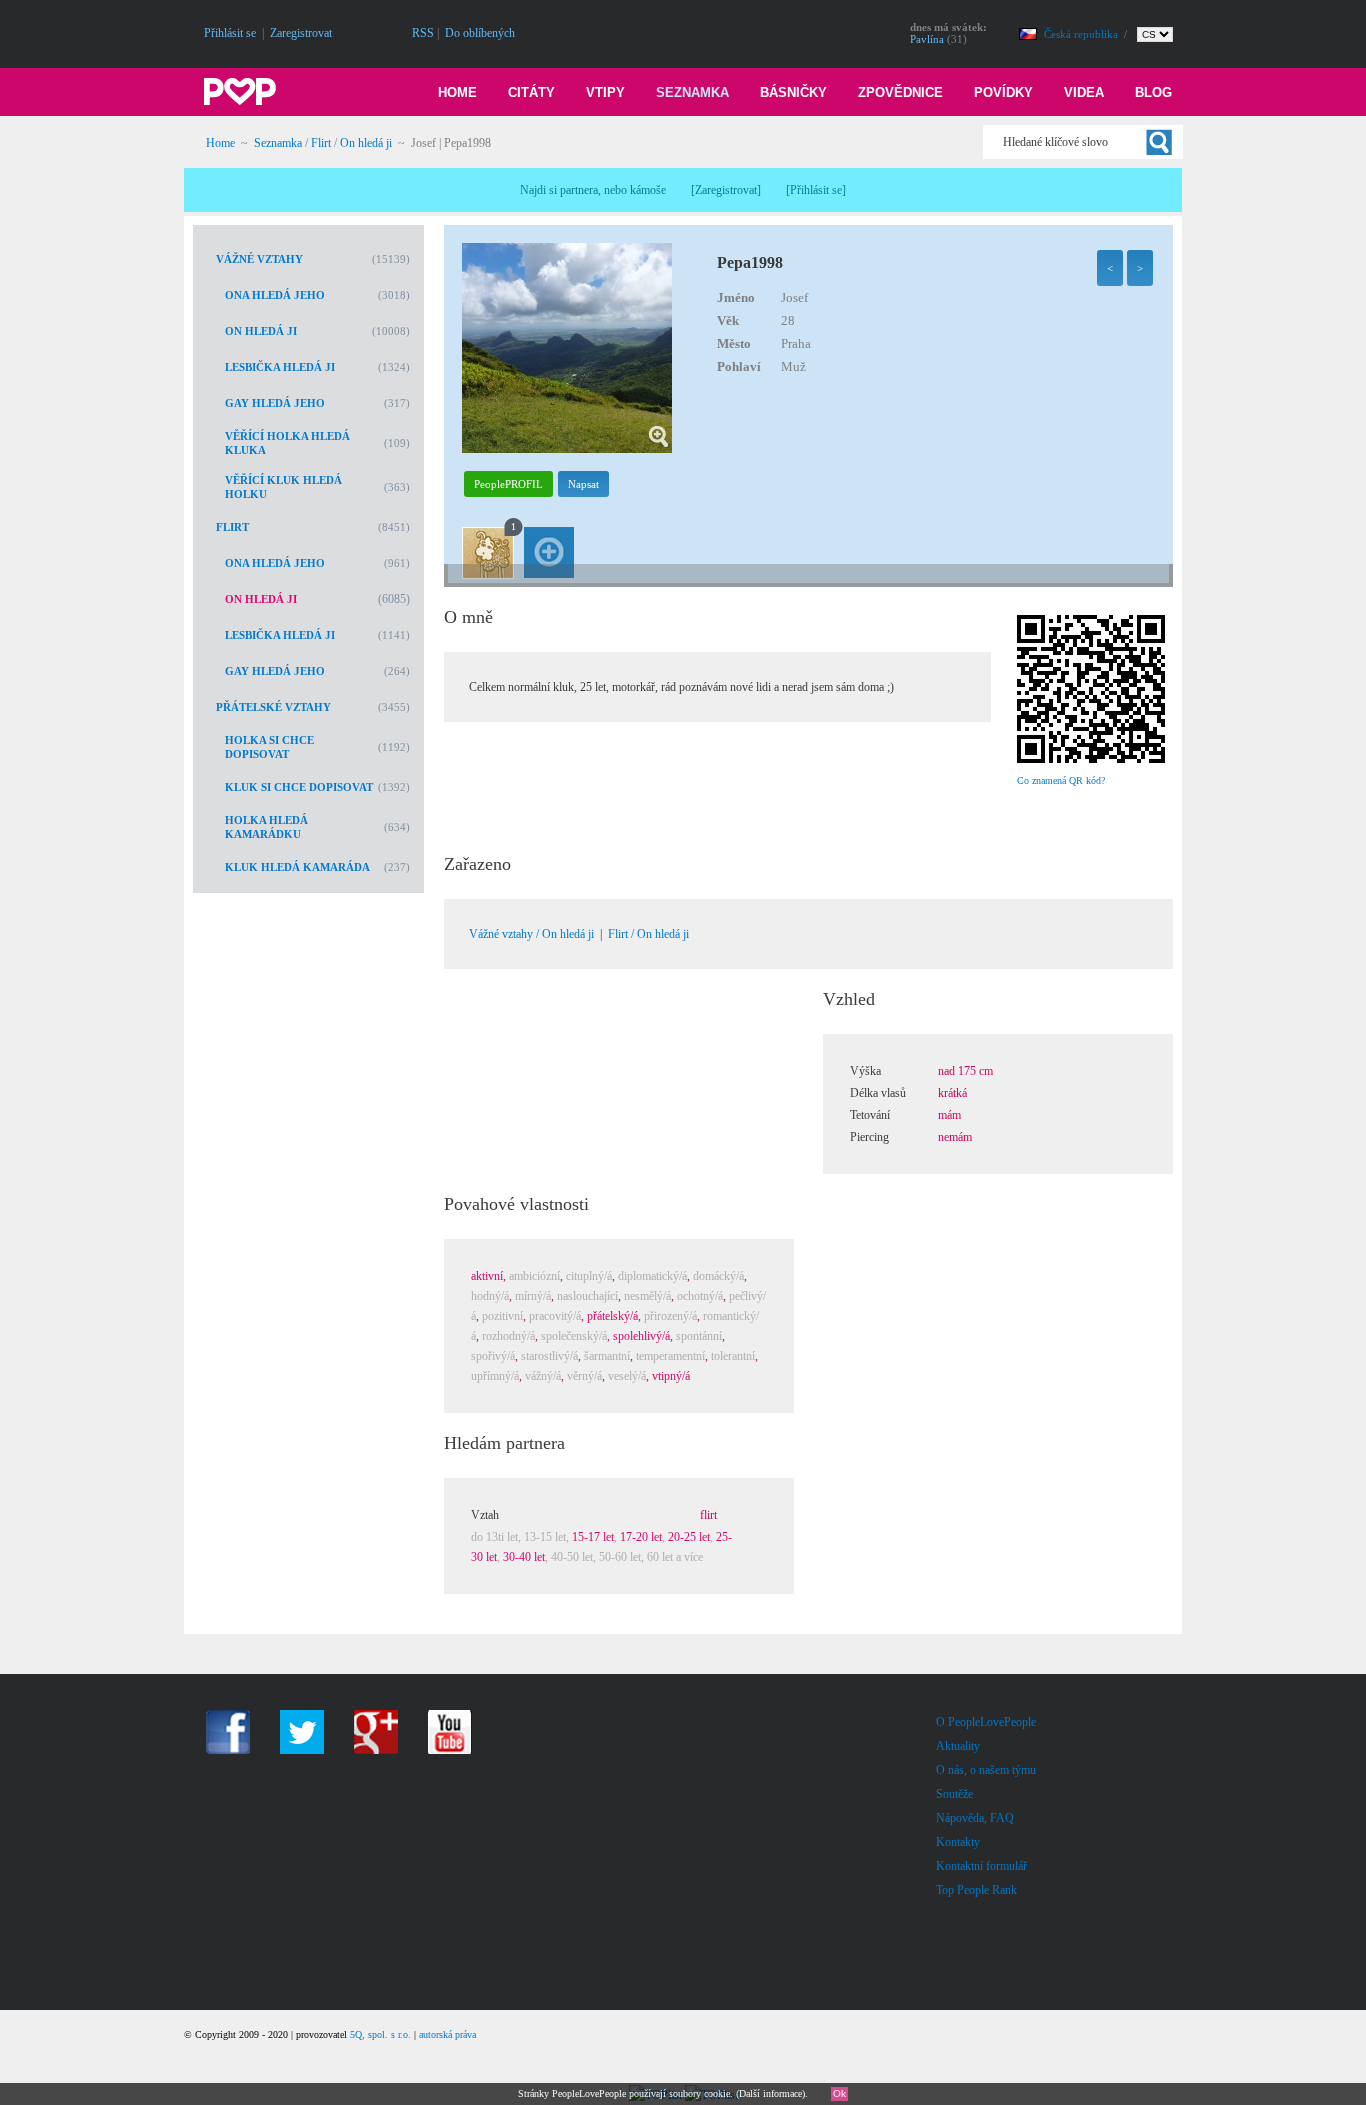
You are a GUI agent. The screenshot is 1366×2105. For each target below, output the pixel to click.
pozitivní (502, 1316)
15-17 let (593, 1537)
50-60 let (620, 1557)
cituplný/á (589, 1276)
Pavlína (927, 39)
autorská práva (447, 2034)
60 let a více (675, 1557)
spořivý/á (493, 1356)
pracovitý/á (555, 1316)
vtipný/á (671, 1376)
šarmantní (607, 1356)
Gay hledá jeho (275, 403)
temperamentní (670, 1356)
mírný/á (533, 1296)
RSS (423, 33)
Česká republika (1082, 34)
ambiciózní (534, 1276)
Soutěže (954, 1794)
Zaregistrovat (301, 33)
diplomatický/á (652, 1276)
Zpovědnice (900, 92)
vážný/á (543, 1376)
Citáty (531, 92)
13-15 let (545, 1537)
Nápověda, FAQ (975, 1818)
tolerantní (733, 1356)
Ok (839, 2093)
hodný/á (490, 1296)
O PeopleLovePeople (986, 1722)
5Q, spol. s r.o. (380, 2034)
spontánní (699, 1336)
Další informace (770, 2093)
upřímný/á (495, 1376)
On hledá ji (366, 143)
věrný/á (584, 1376)
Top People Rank (976, 1890)
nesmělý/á (647, 1296)
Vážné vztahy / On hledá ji (531, 934)
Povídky (1003, 92)
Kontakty (958, 1842)
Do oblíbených (480, 33)
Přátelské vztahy (273, 707)
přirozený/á (670, 1316)
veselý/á (627, 1376)
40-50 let (572, 1557)
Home (457, 92)
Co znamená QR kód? (1061, 780)
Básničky (793, 92)
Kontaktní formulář (981, 1866)
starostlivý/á (549, 1356)
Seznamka (692, 92)
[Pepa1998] (567, 449)
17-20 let (641, 1537)
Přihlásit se (230, 33)
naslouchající (587, 1296)
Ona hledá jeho (275, 295)
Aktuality (958, 1746)
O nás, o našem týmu (986, 1770)
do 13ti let (494, 1537)
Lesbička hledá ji (280, 367)
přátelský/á (612, 1316)
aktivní (487, 1276)
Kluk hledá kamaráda (297, 867)
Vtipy (605, 92)
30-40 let (524, 1557)
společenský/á (574, 1336)
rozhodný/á (508, 1336)
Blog (1153, 92)
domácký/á (718, 1276)
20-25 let (689, 1537)
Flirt (321, 143)
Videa (1084, 92)
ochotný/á (700, 1296)
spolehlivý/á (641, 1336)
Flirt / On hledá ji (648, 934)
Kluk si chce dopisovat (299, 787)
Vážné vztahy (259, 259)
